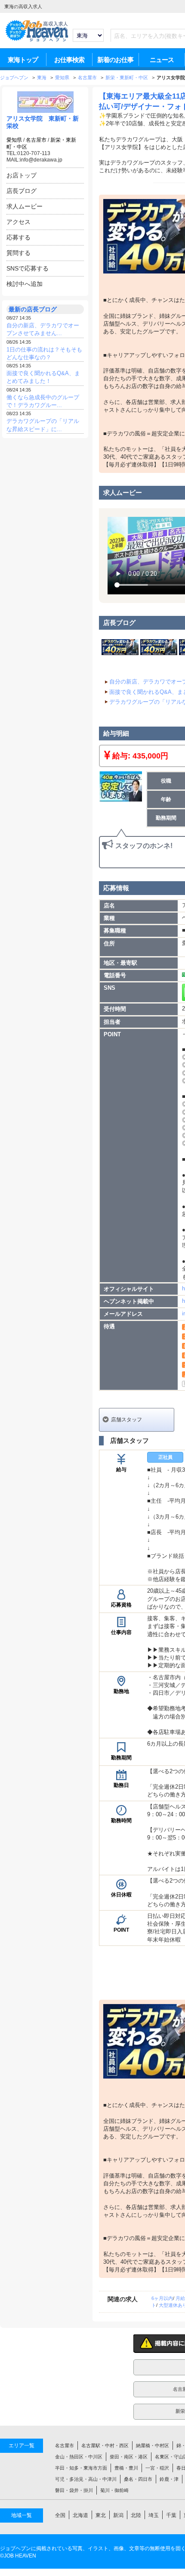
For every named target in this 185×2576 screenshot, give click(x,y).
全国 (60, 2515)
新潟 (118, 2515)
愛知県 (14, 140)
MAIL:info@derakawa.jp (34, 160)
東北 (101, 2515)
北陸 (136, 2515)
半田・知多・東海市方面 (81, 2468)
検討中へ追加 (25, 284)
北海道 (80, 2515)
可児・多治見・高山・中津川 (86, 2479)
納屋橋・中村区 (153, 2445)
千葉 (171, 2515)
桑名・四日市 (138, 2479)
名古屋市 (36, 140)
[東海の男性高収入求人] (37, 40)
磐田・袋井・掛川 (74, 2490)
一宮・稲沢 (157, 2468)
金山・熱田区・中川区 (79, 2457)
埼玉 (154, 2515)
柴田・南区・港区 (129, 2457)
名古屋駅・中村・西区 (105, 2445)
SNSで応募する (28, 268)
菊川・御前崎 (114, 2490)
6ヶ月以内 (162, 2298)
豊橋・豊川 (126, 2468)
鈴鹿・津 (169, 2479)
